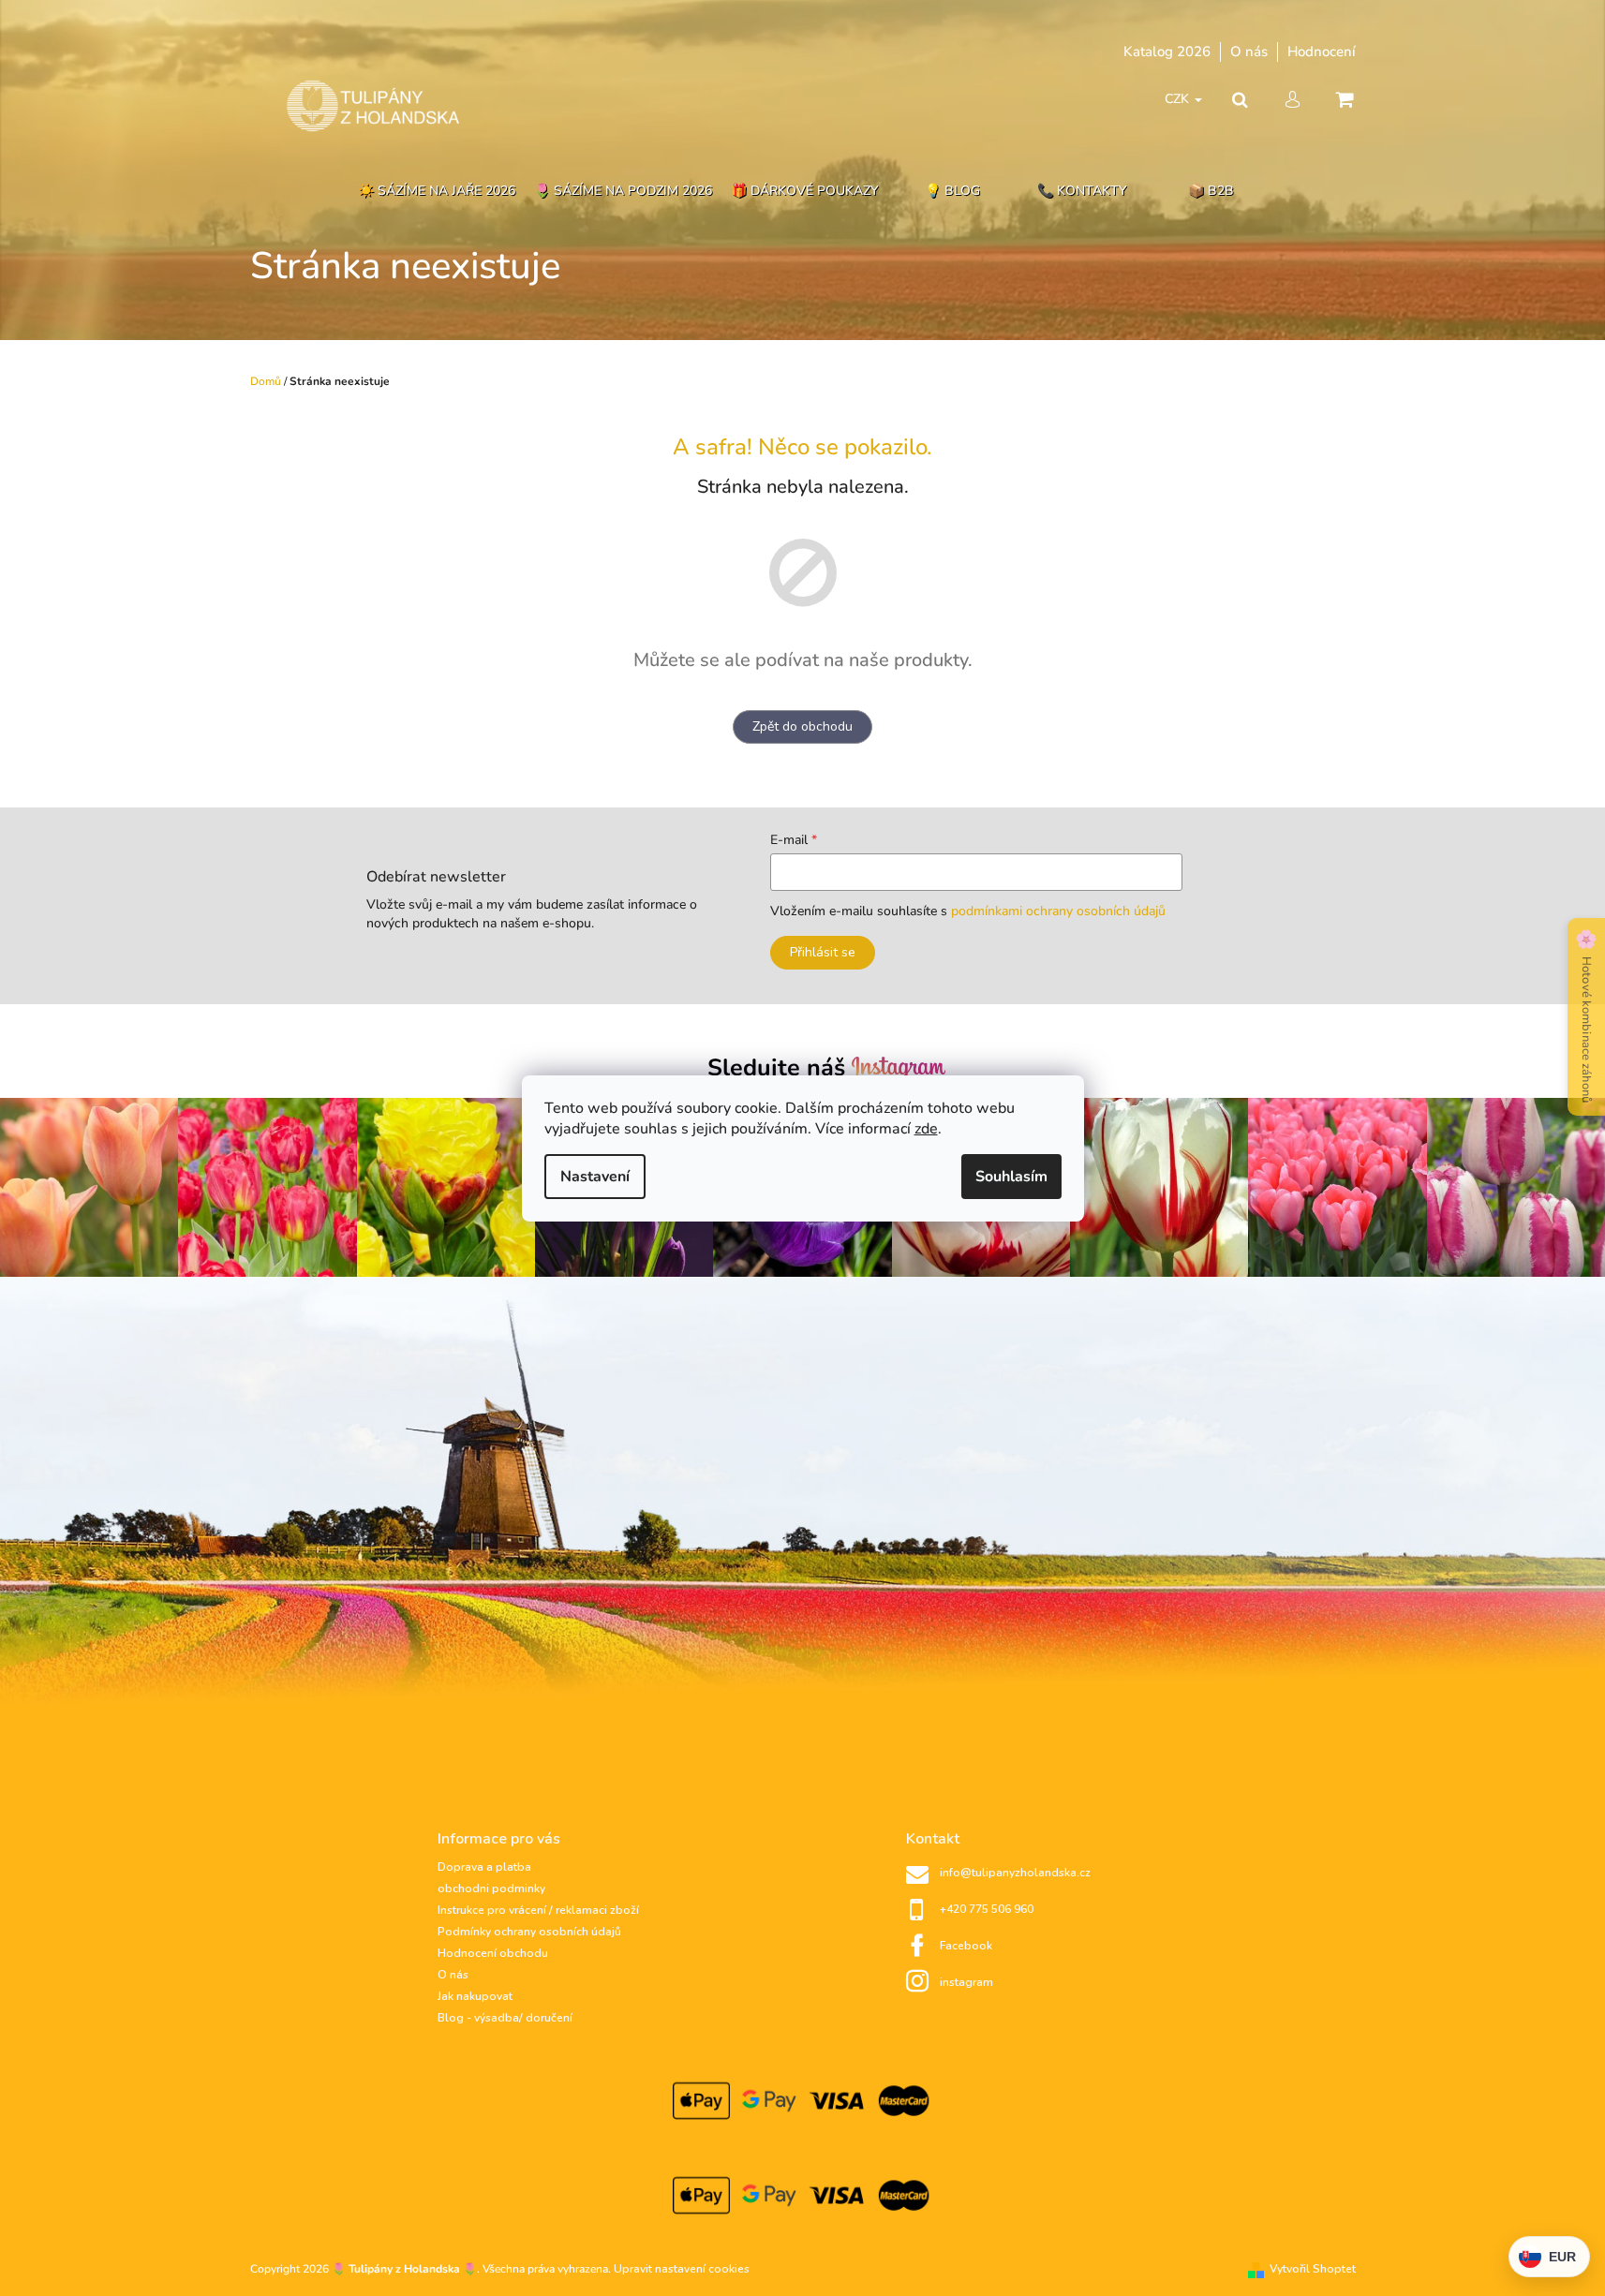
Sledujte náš (780, 1068)
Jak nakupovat (475, 1996)
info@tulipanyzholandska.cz (1015, 1873)
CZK (1179, 99)
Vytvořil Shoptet (1313, 2269)
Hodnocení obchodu (493, 1953)
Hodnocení (1322, 52)
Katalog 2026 (1167, 52)
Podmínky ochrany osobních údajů (529, 1932)
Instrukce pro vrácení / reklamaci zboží (538, 1910)
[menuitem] (437, 192)
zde (926, 1129)
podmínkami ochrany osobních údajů (1058, 911)
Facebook (966, 1946)
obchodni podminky (491, 1889)
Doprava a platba (484, 1867)
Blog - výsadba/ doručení (505, 2018)
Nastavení (595, 1177)
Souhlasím (1011, 1177)
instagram (966, 1982)
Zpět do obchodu (802, 726)
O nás (1249, 52)
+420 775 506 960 (987, 1909)
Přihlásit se (823, 952)
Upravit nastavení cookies (682, 2269)
